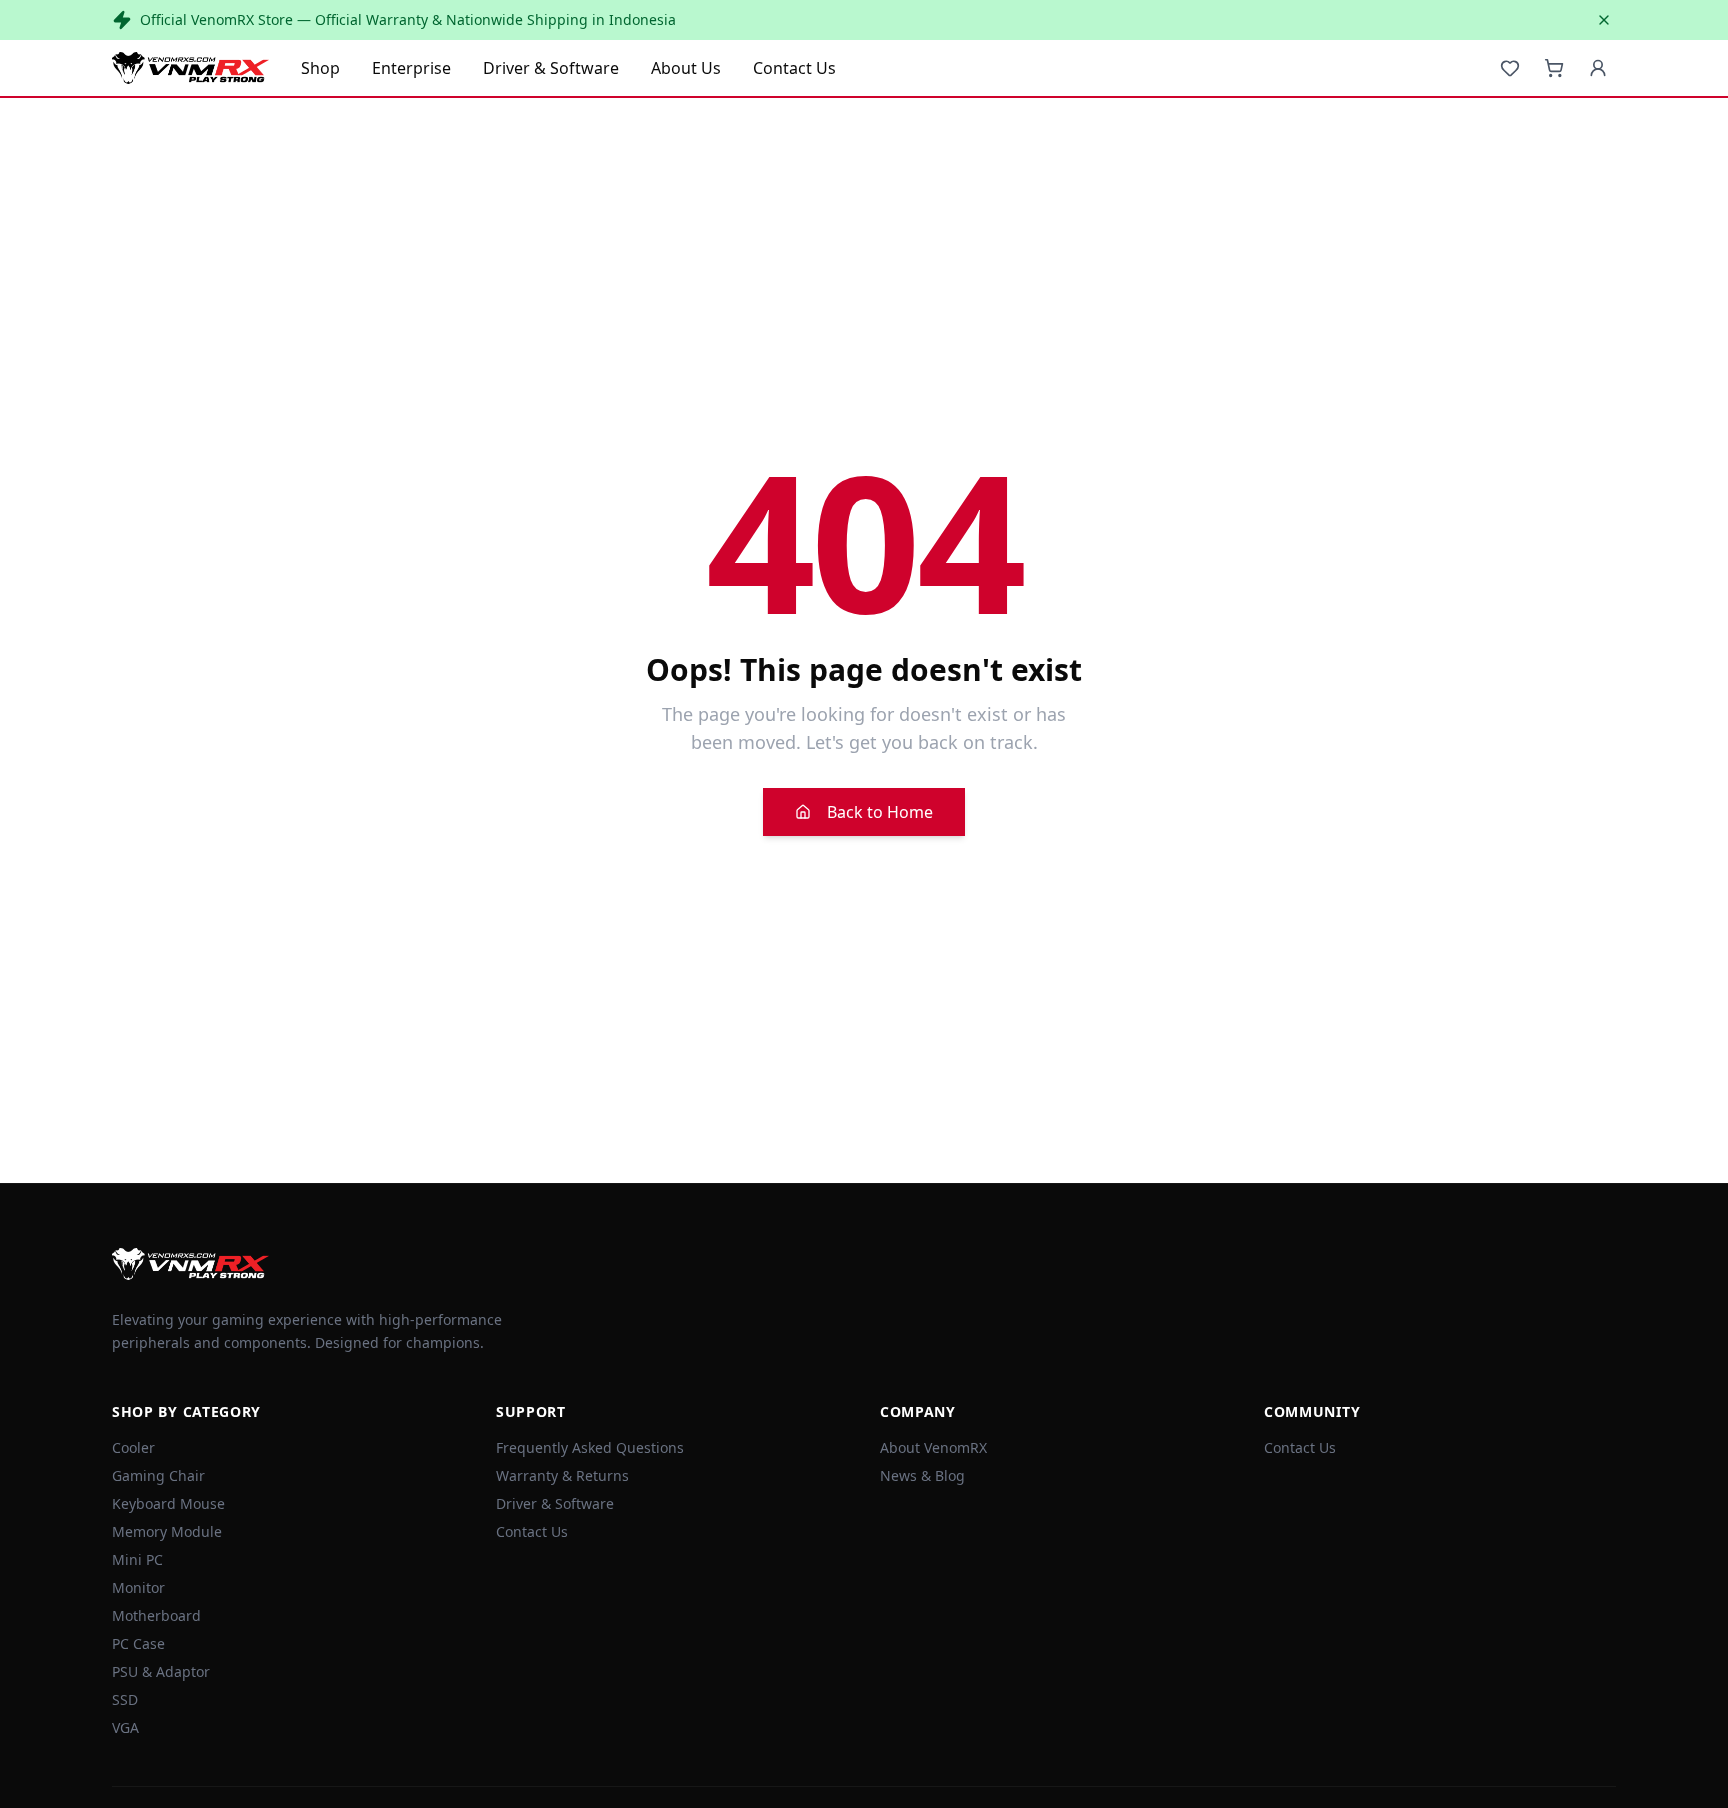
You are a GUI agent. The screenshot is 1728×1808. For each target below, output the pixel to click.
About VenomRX (933, 1447)
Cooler (133, 1447)
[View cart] (1554, 68)
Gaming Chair (158, 1475)
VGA (125, 1727)
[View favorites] (1510, 68)
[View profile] (1598, 68)
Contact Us (794, 68)
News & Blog (922, 1475)
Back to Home (880, 812)
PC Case (138, 1643)
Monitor (138, 1587)
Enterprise (411, 68)
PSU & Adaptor (161, 1671)
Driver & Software (551, 68)
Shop (320, 68)
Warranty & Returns (562, 1475)
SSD (125, 1699)
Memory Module (167, 1531)
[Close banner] (1604, 20)
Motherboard (156, 1615)
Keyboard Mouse (168, 1503)
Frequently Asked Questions (590, 1447)
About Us (686, 68)
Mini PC (137, 1559)
